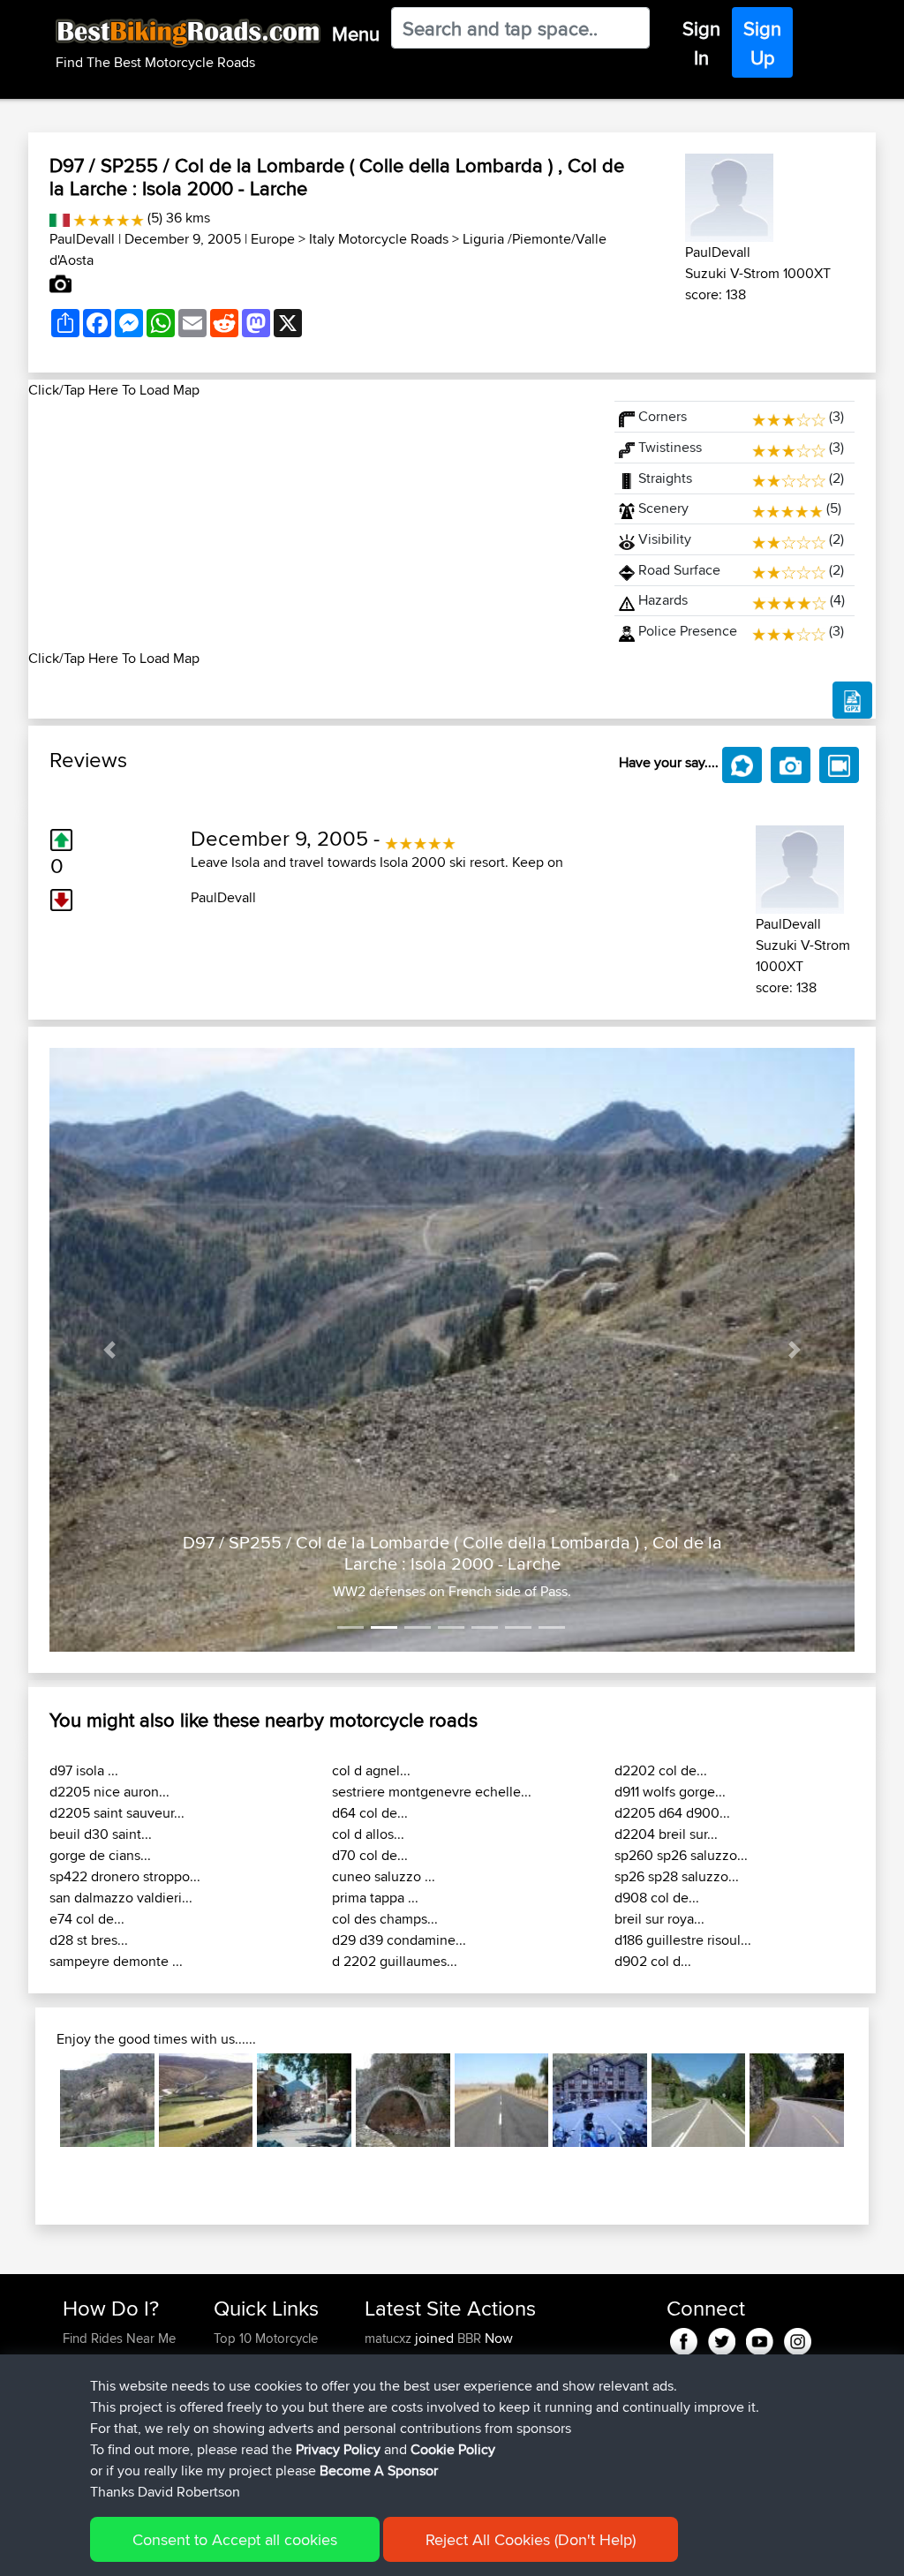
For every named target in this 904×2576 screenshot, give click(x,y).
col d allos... (368, 1834)
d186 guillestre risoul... (683, 1940)
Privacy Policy (338, 2449)
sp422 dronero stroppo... (125, 1876)
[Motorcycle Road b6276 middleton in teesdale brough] (206, 2101)
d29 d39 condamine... (399, 1940)
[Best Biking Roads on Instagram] (798, 2338)
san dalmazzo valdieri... (121, 1898)
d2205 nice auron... (109, 1792)
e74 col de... (87, 1919)
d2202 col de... (661, 1770)
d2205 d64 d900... (672, 1813)
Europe (273, 239)
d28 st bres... (89, 1940)
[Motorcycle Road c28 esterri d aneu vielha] (699, 2101)
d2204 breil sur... (666, 1834)
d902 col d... (653, 1961)
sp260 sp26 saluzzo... (681, 1855)
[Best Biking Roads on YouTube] (760, 2338)
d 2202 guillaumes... (395, 1961)
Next (870, 2100)
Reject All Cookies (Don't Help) (531, 2539)
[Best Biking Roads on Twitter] (722, 2338)
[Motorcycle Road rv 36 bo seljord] (797, 2101)
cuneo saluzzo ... (384, 1876)
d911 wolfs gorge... (670, 1792)
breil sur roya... (659, 1919)
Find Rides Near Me (119, 2338)
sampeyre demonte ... (116, 1961)
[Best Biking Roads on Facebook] (684, 2338)
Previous (34, 2100)
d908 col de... (657, 1898)
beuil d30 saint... (101, 1834)
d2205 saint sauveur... (117, 1813)
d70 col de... (370, 1855)
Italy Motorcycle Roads (379, 239)
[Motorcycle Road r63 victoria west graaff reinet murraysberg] (502, 2101)
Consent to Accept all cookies (235, 2539)
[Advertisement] (311, 524)
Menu (356, 34)
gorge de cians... (100, 1855)
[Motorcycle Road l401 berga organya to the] (107, 2101)
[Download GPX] (852, 700)
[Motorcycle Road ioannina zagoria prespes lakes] (403, 2101)
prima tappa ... (375, 1898)
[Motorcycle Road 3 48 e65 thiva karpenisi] (304, 2101)
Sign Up (762, 43)
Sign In (701, 43)
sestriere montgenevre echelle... (432, 1792)
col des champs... (385, 1919)
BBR (469, 2338)
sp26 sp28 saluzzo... (677, 1876)
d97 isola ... (84, 1770)
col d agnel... (371, 1770)
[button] (110, 1350)
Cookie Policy (453, 2449)
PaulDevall (82, 239)
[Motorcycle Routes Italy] (60, 218)
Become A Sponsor (379, 2471)
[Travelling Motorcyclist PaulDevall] (729, 195)
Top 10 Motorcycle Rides (266, 2349)
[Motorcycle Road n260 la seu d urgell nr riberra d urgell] (600, 2101)
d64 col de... (370, 1813)
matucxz (390, 2338)
